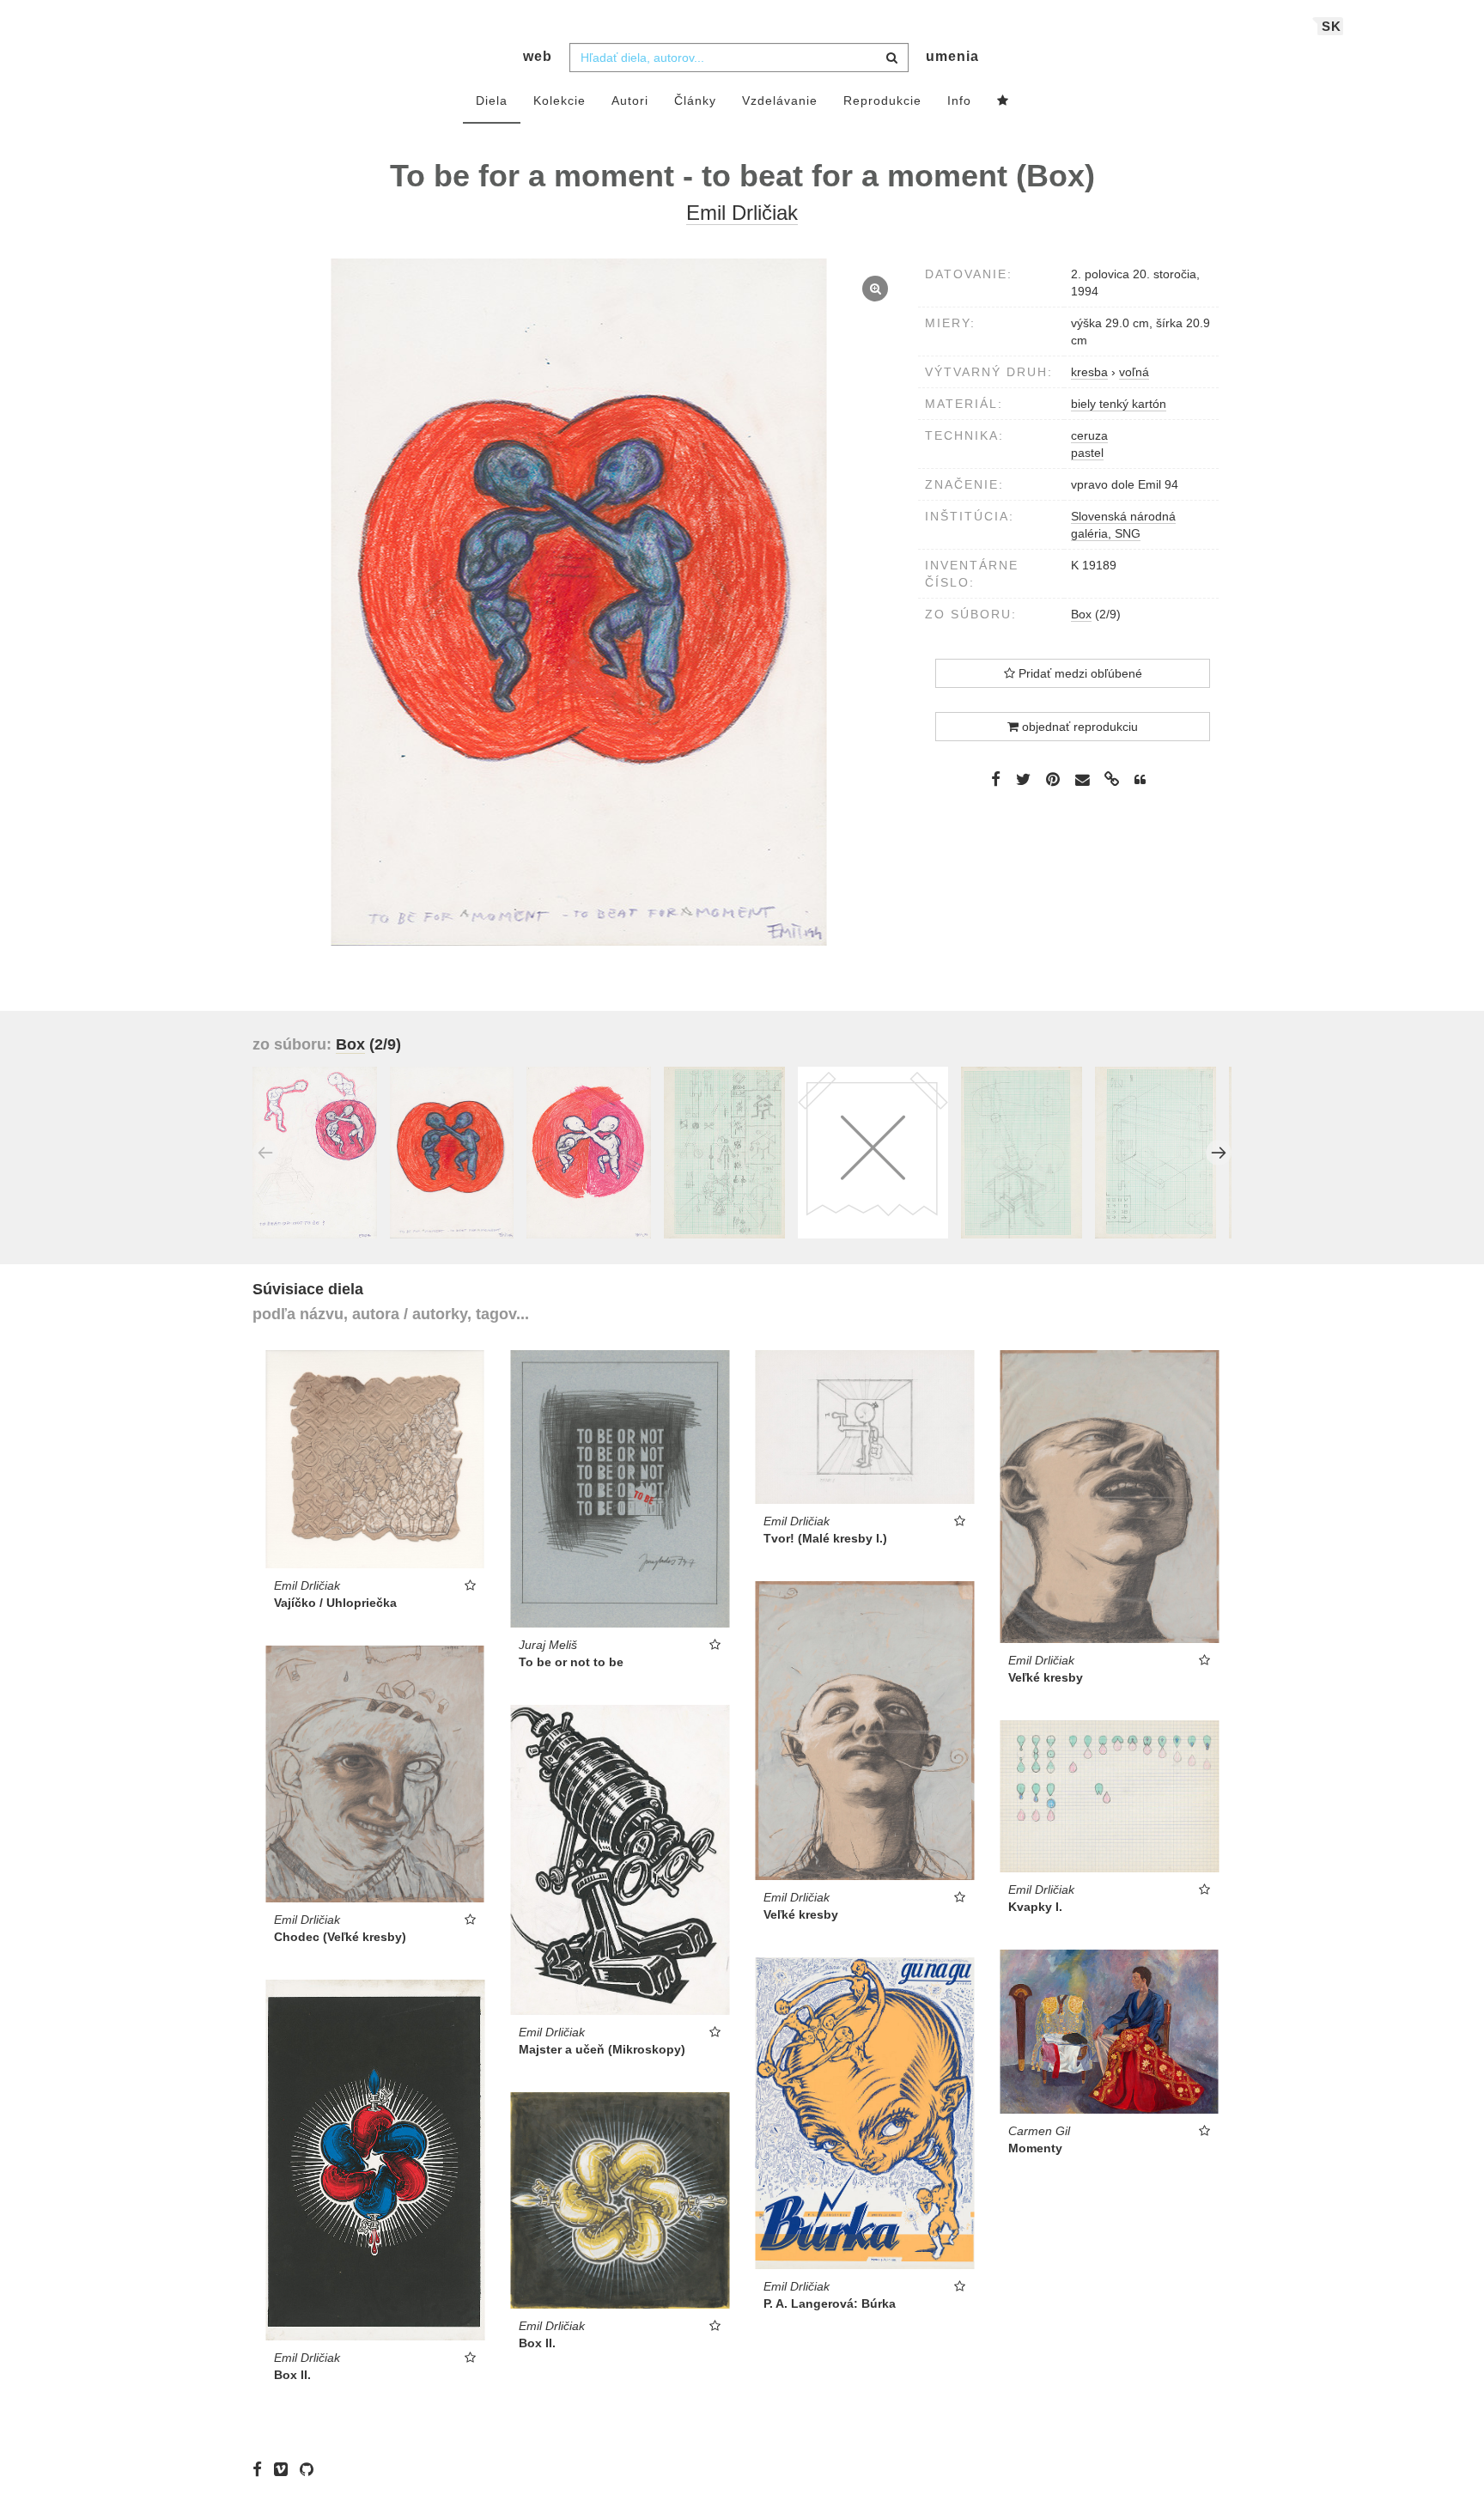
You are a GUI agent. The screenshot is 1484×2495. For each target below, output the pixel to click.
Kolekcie (560, 100)
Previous (265, 1153)
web (538, 56)
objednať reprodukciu (1078, 727)
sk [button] (1332, 26)
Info (959, 100)
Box (1081, 614)
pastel (1087, 453)
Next (1219, 1153)
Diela (492, 100)
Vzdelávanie (780, 100)
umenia (952, 56)
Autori (630, 100)
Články (695, 100)
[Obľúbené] (1003, 101)
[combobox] (739, 58)
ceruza (1089, 435)
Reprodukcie (882, 100)
